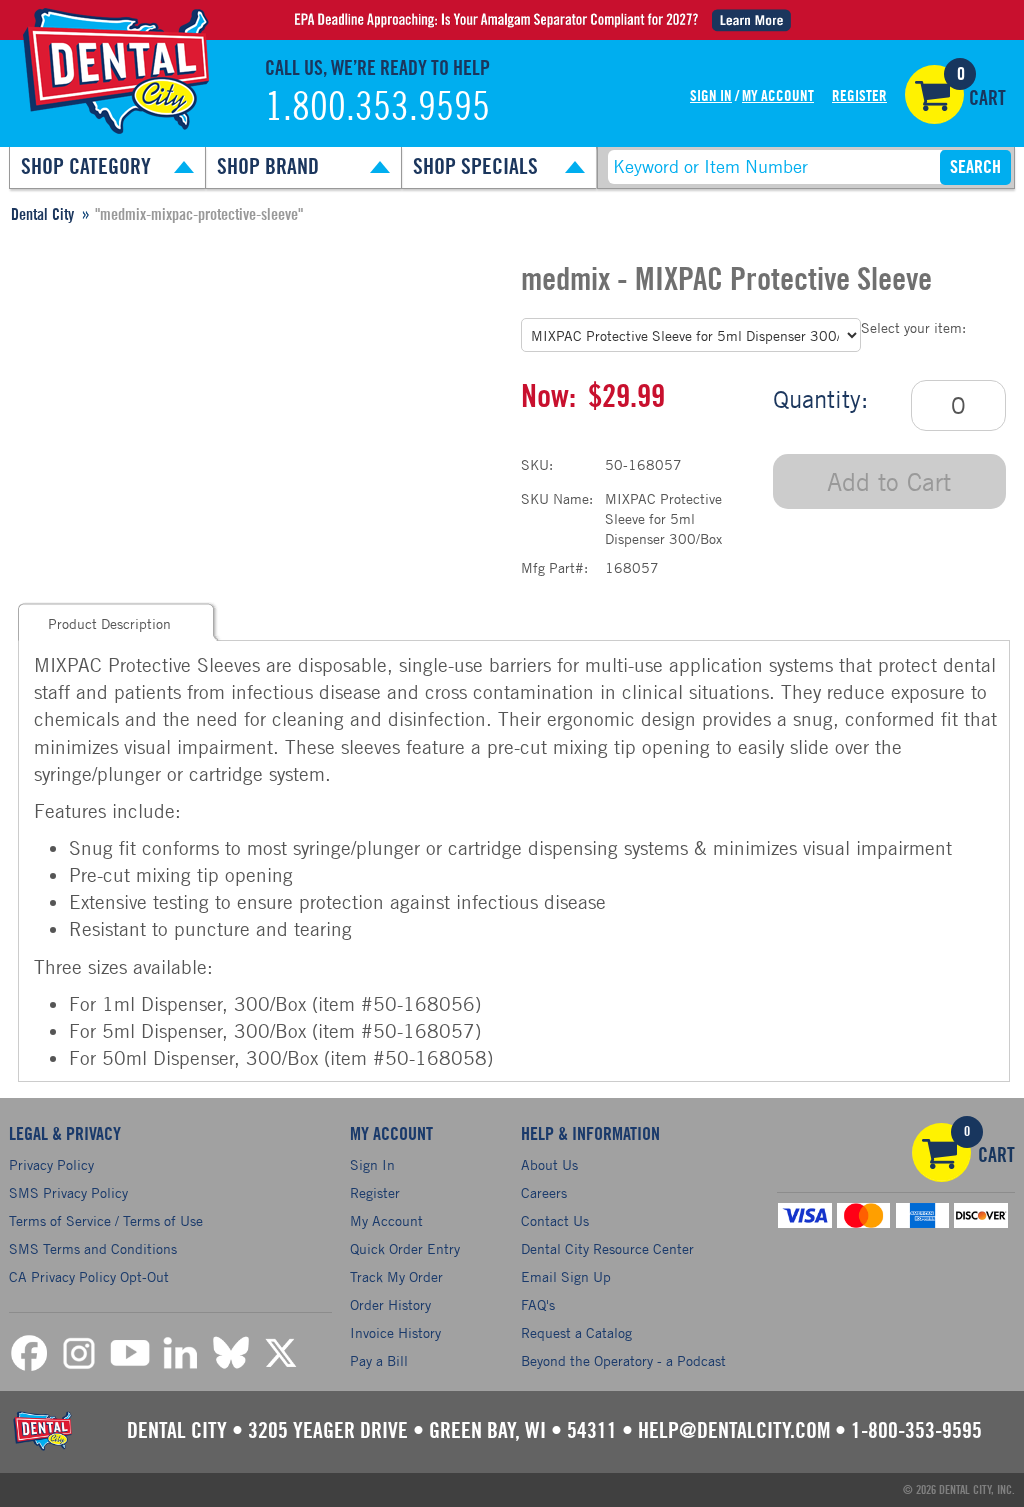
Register (859, 96)
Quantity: (820, 399)
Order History (390, 1304)
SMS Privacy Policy (68, 1192)
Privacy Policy (51, 1164)
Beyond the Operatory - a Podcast (623, 1360)
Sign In (711, 96)
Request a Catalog (576, 1332)
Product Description (109, 623)
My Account (778, 96)
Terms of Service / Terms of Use (106, 1220)
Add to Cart (889, 481)
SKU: (537, 464)
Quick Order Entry (405, 1248)
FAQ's (538, 1304)
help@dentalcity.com (734, 1431)
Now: (548, 397)
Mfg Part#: (554, 567)
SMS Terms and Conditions (93, 1248)
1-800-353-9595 (916, 1431)
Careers (544, 1192)
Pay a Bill (379, 1360)
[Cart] (934, 94)
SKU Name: (557, 498)
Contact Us (555, 1220)
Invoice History (395, 1332)
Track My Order (396, 1276)
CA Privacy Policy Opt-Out (89, 1276)
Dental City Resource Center (607, 1248)
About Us (549, 1164)
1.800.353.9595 (377, 108)
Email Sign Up (566, 1276)
